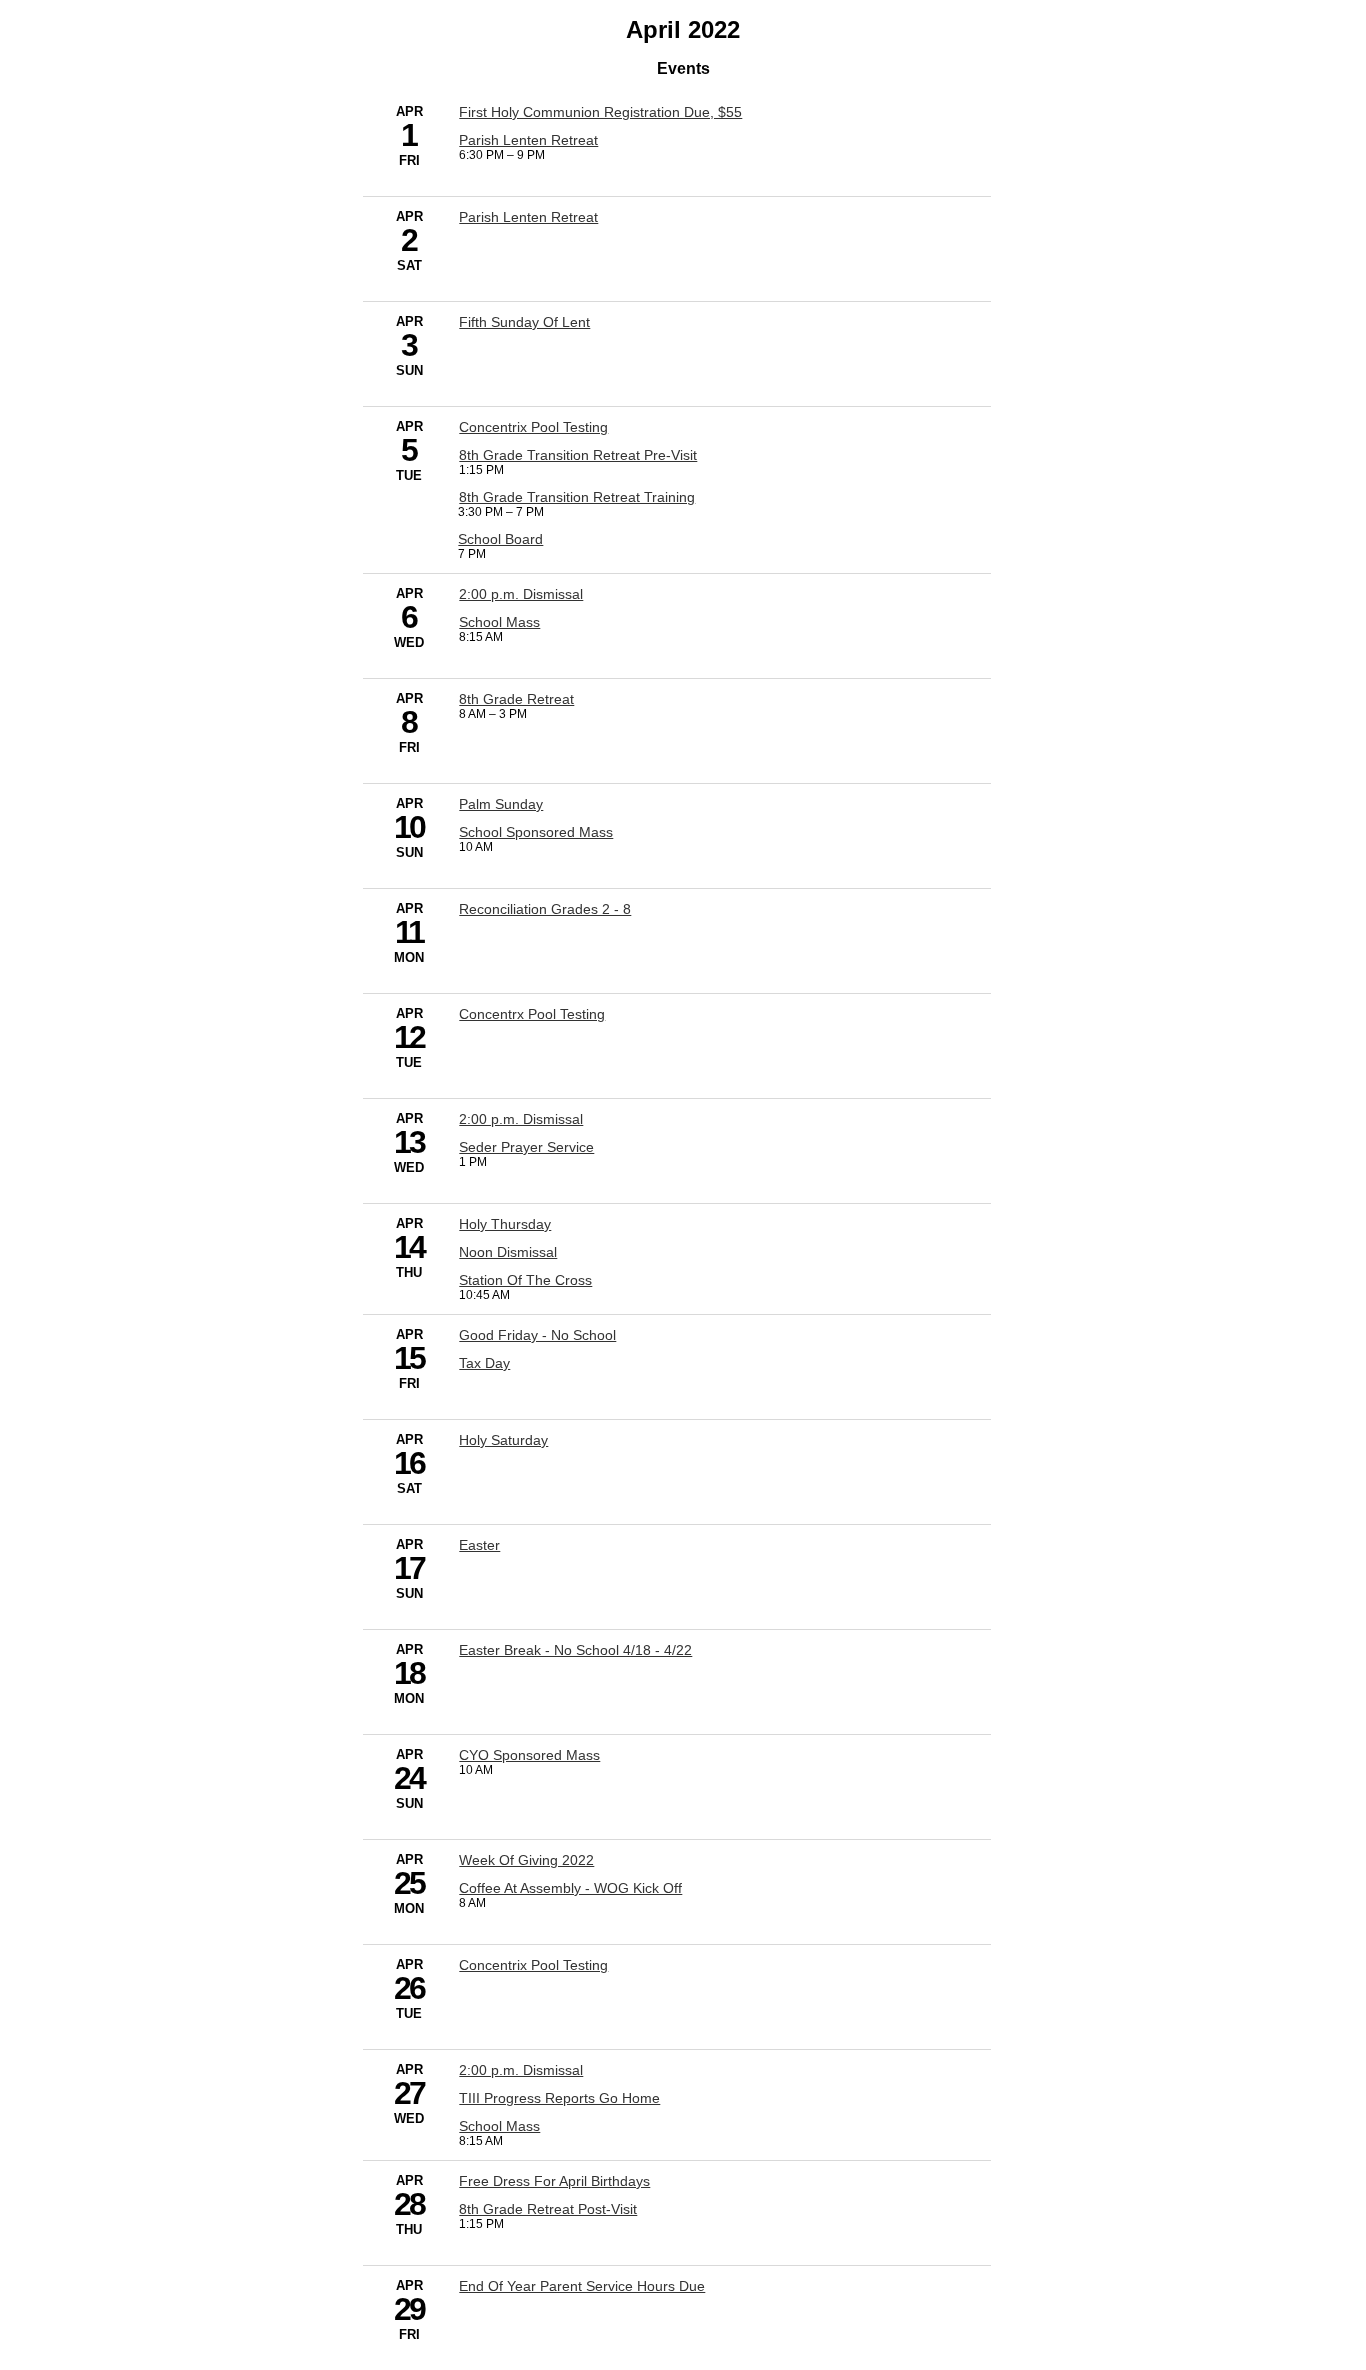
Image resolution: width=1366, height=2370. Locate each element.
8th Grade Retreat (516, 699)
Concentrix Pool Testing (533, 427)
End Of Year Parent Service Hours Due (582, 2286)
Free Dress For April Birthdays (554, 2181)
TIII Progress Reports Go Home (559, 2098)
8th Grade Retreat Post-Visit (548, 2209)
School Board (500, 539)
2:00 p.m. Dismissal (521, 594)
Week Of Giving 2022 (526, 1860)
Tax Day (484, 1363)
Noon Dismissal (508, 1252)
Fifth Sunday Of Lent (524, 322)
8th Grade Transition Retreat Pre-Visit (578, 455)
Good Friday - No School (537, 1335)
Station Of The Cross (525, 1280)
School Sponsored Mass (536, 832)
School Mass (499, 622)
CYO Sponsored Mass (529, 1755)
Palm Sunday (501, 804)
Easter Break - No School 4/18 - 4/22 (575, 1650)
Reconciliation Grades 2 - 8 (545, 909)
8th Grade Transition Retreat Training (577, 497)
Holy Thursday (505, 1224)
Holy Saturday (503, 1440)
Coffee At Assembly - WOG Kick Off (570, 1888)
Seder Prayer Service (526, 1147)
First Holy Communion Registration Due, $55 (600, 112)
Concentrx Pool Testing (532, 1014)
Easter (479, 1545)
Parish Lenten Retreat (528, 140)
